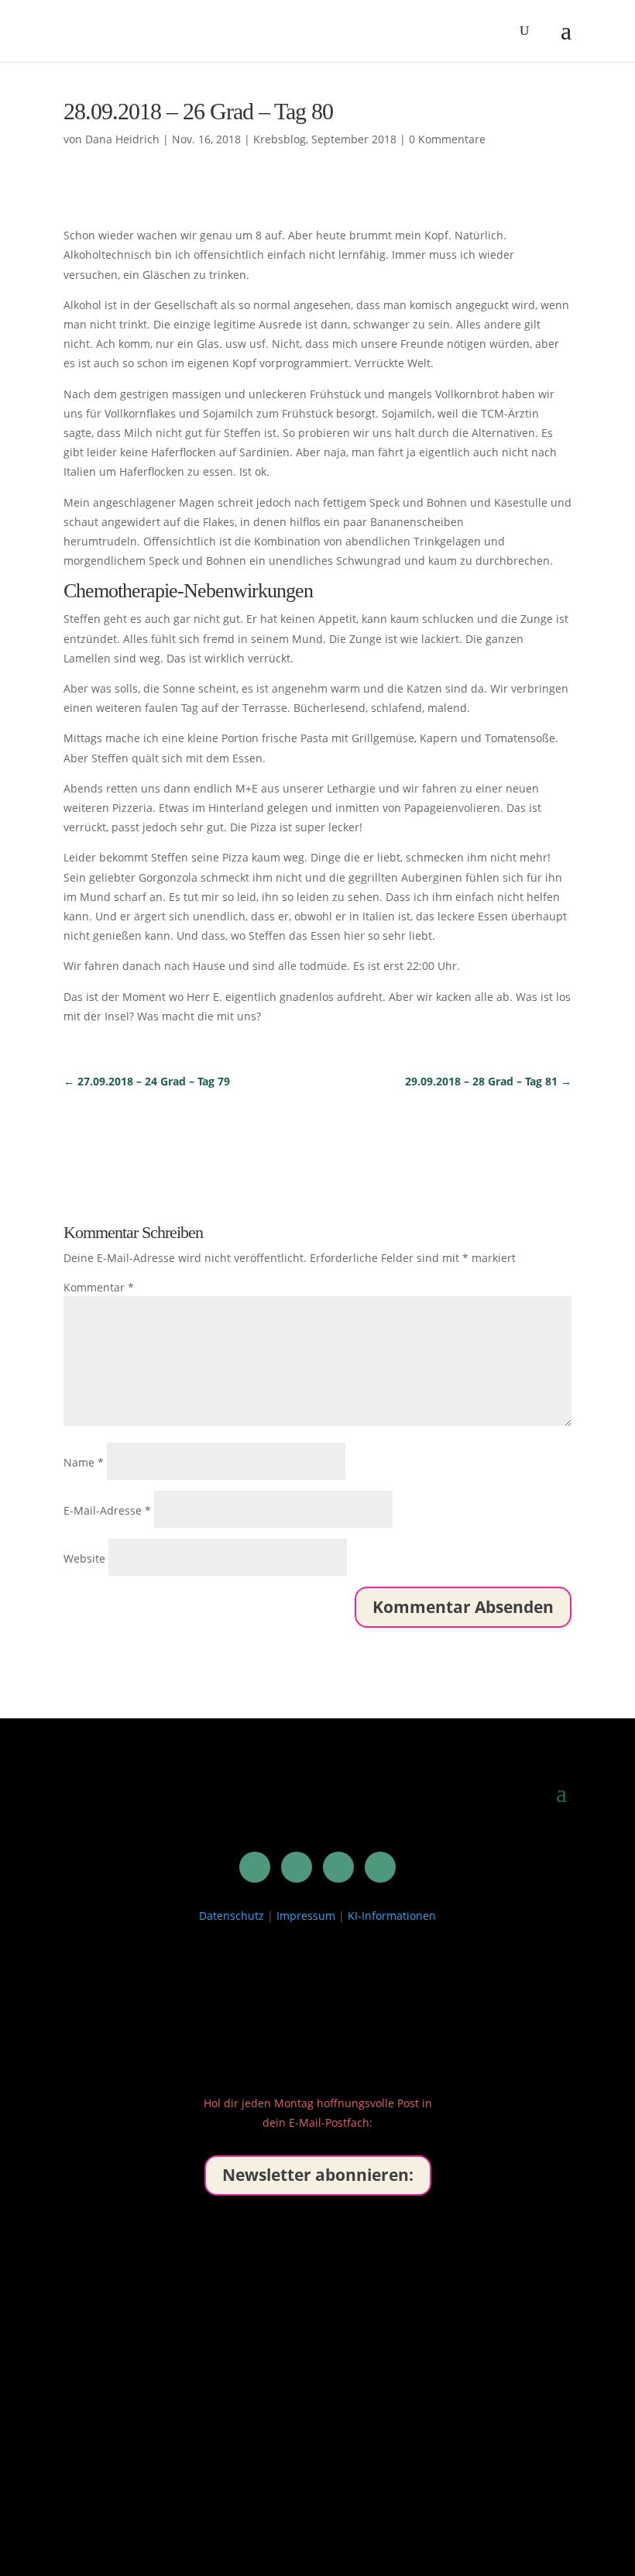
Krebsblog (280, 139)
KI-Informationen (392, 1916)
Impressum (306, 1916)
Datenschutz (232, 1916)
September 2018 (354, 139)
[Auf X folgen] (338, 1867)
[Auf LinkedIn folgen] (255, 1867)
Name (84, 1462)
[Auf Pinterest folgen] (297, 1867)
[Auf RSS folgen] (380, 1867)
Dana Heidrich (122, 139)
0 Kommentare (447, 139)
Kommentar (99, 1287)
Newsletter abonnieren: (318, 2175)
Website (84, 1558)
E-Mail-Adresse (107, 1510)
